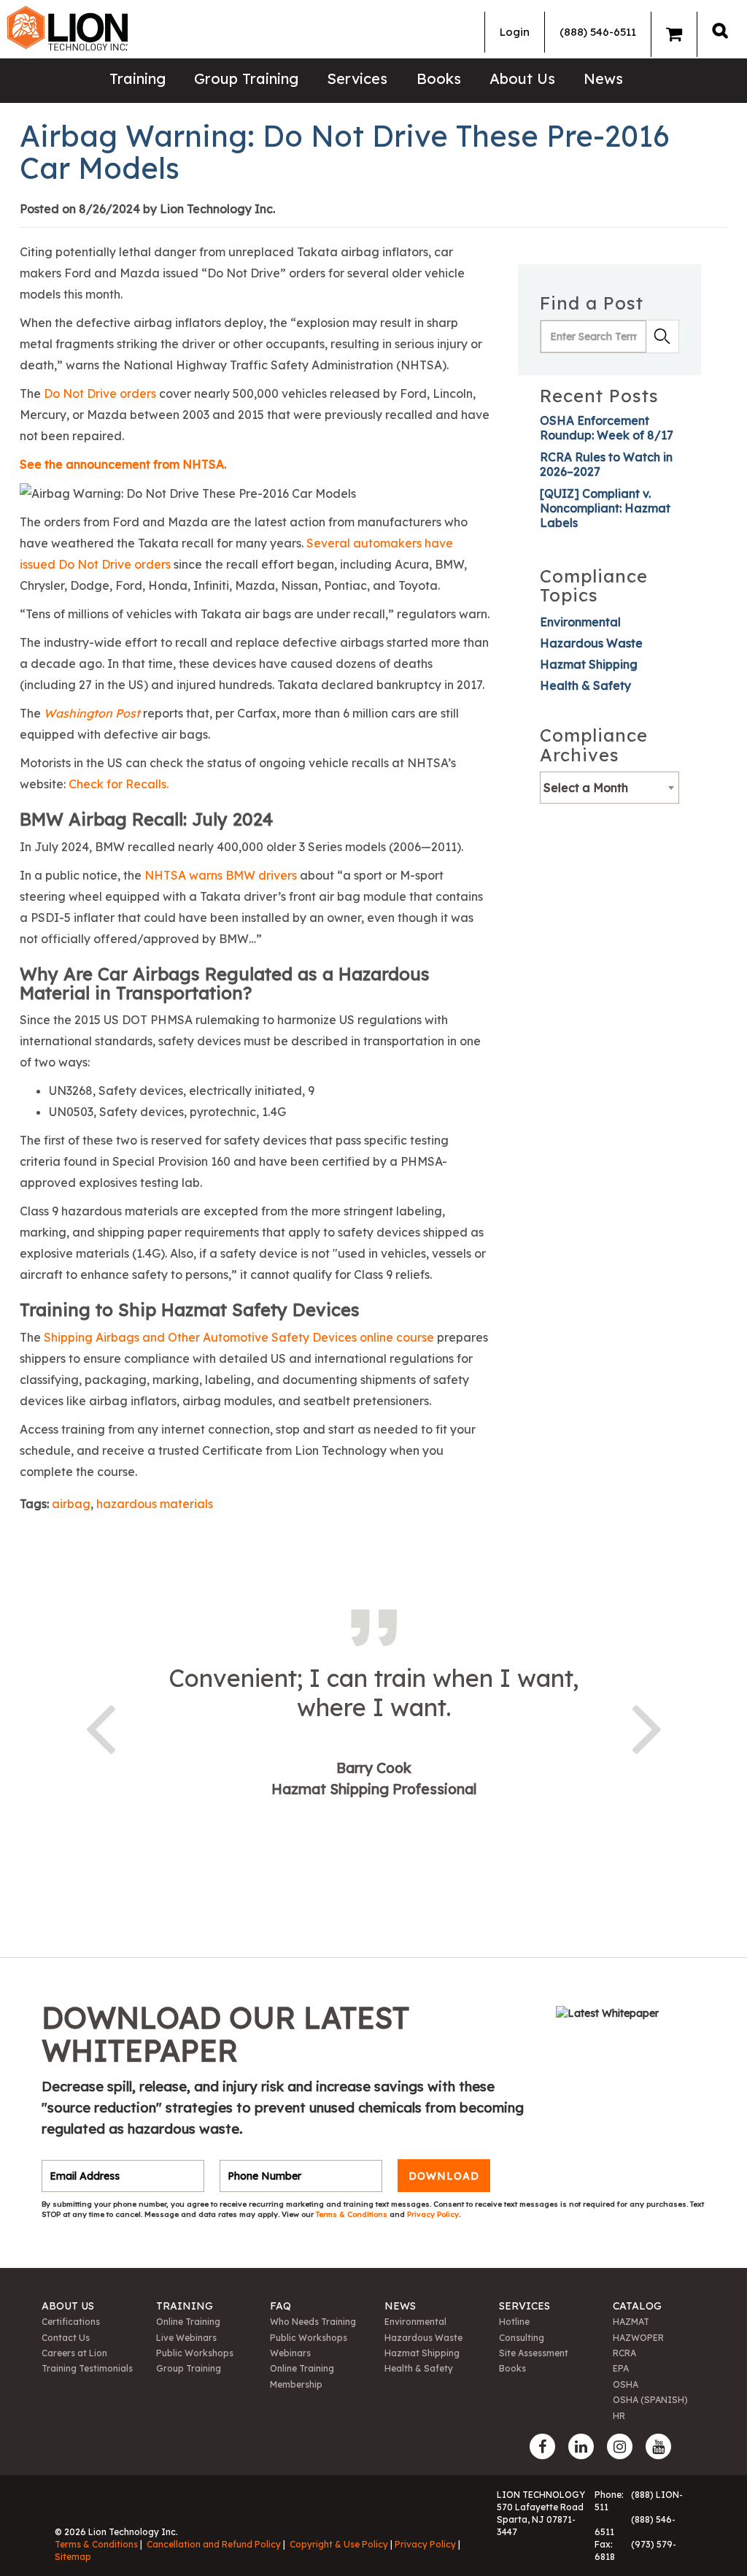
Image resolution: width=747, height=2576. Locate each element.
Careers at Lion (74, 2353)
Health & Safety (585, 685)
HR (619, 2416)
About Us (522, 78)
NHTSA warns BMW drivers (221, 875)
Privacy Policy (433, 2214)
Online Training (188, 2322)
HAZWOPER (638, 2338)
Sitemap (73, 2557)
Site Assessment (534, 2353)
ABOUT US (68, 2306)
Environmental (580, 622)
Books (439, 78)
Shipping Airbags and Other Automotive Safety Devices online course (239, 1337)
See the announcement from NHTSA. (123, 464)
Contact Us (66, 2338)
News (603, 78)
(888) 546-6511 (598, 32)
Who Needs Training (313, 2322)
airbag (71, 1504)
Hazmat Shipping (589, 664)
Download (444, 2176)
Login (515, 32)
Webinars (290, 2353)
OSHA (626, 2384)
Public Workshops (195, 2353)
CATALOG (637, 2306)
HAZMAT (631, 2322)
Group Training (246, 78)
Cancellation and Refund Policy (214, 2544)
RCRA (624, 2353)
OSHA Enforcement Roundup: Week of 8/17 (607, 428)
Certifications (71, 2322)
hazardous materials (155, 1504)
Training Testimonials (87, 2368)
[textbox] (609, 788)
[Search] (720, 30)
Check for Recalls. (119, 784)
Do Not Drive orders (100, 393)
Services (357, 78)
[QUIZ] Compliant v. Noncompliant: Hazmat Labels (605, 508)
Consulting (522, 2338)
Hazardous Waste (591, 643)
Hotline (514, 2322)
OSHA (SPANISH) (650, 2400)
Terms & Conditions (353, 2214)
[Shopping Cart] (674, 34)
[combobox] (609, 788)
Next (647, 1726)
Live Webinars (186, 2338)
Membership (296, 2384)
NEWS (400, 2306)
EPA (621, 2368)
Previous (100, 1726)
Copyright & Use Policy (339, 2544)
